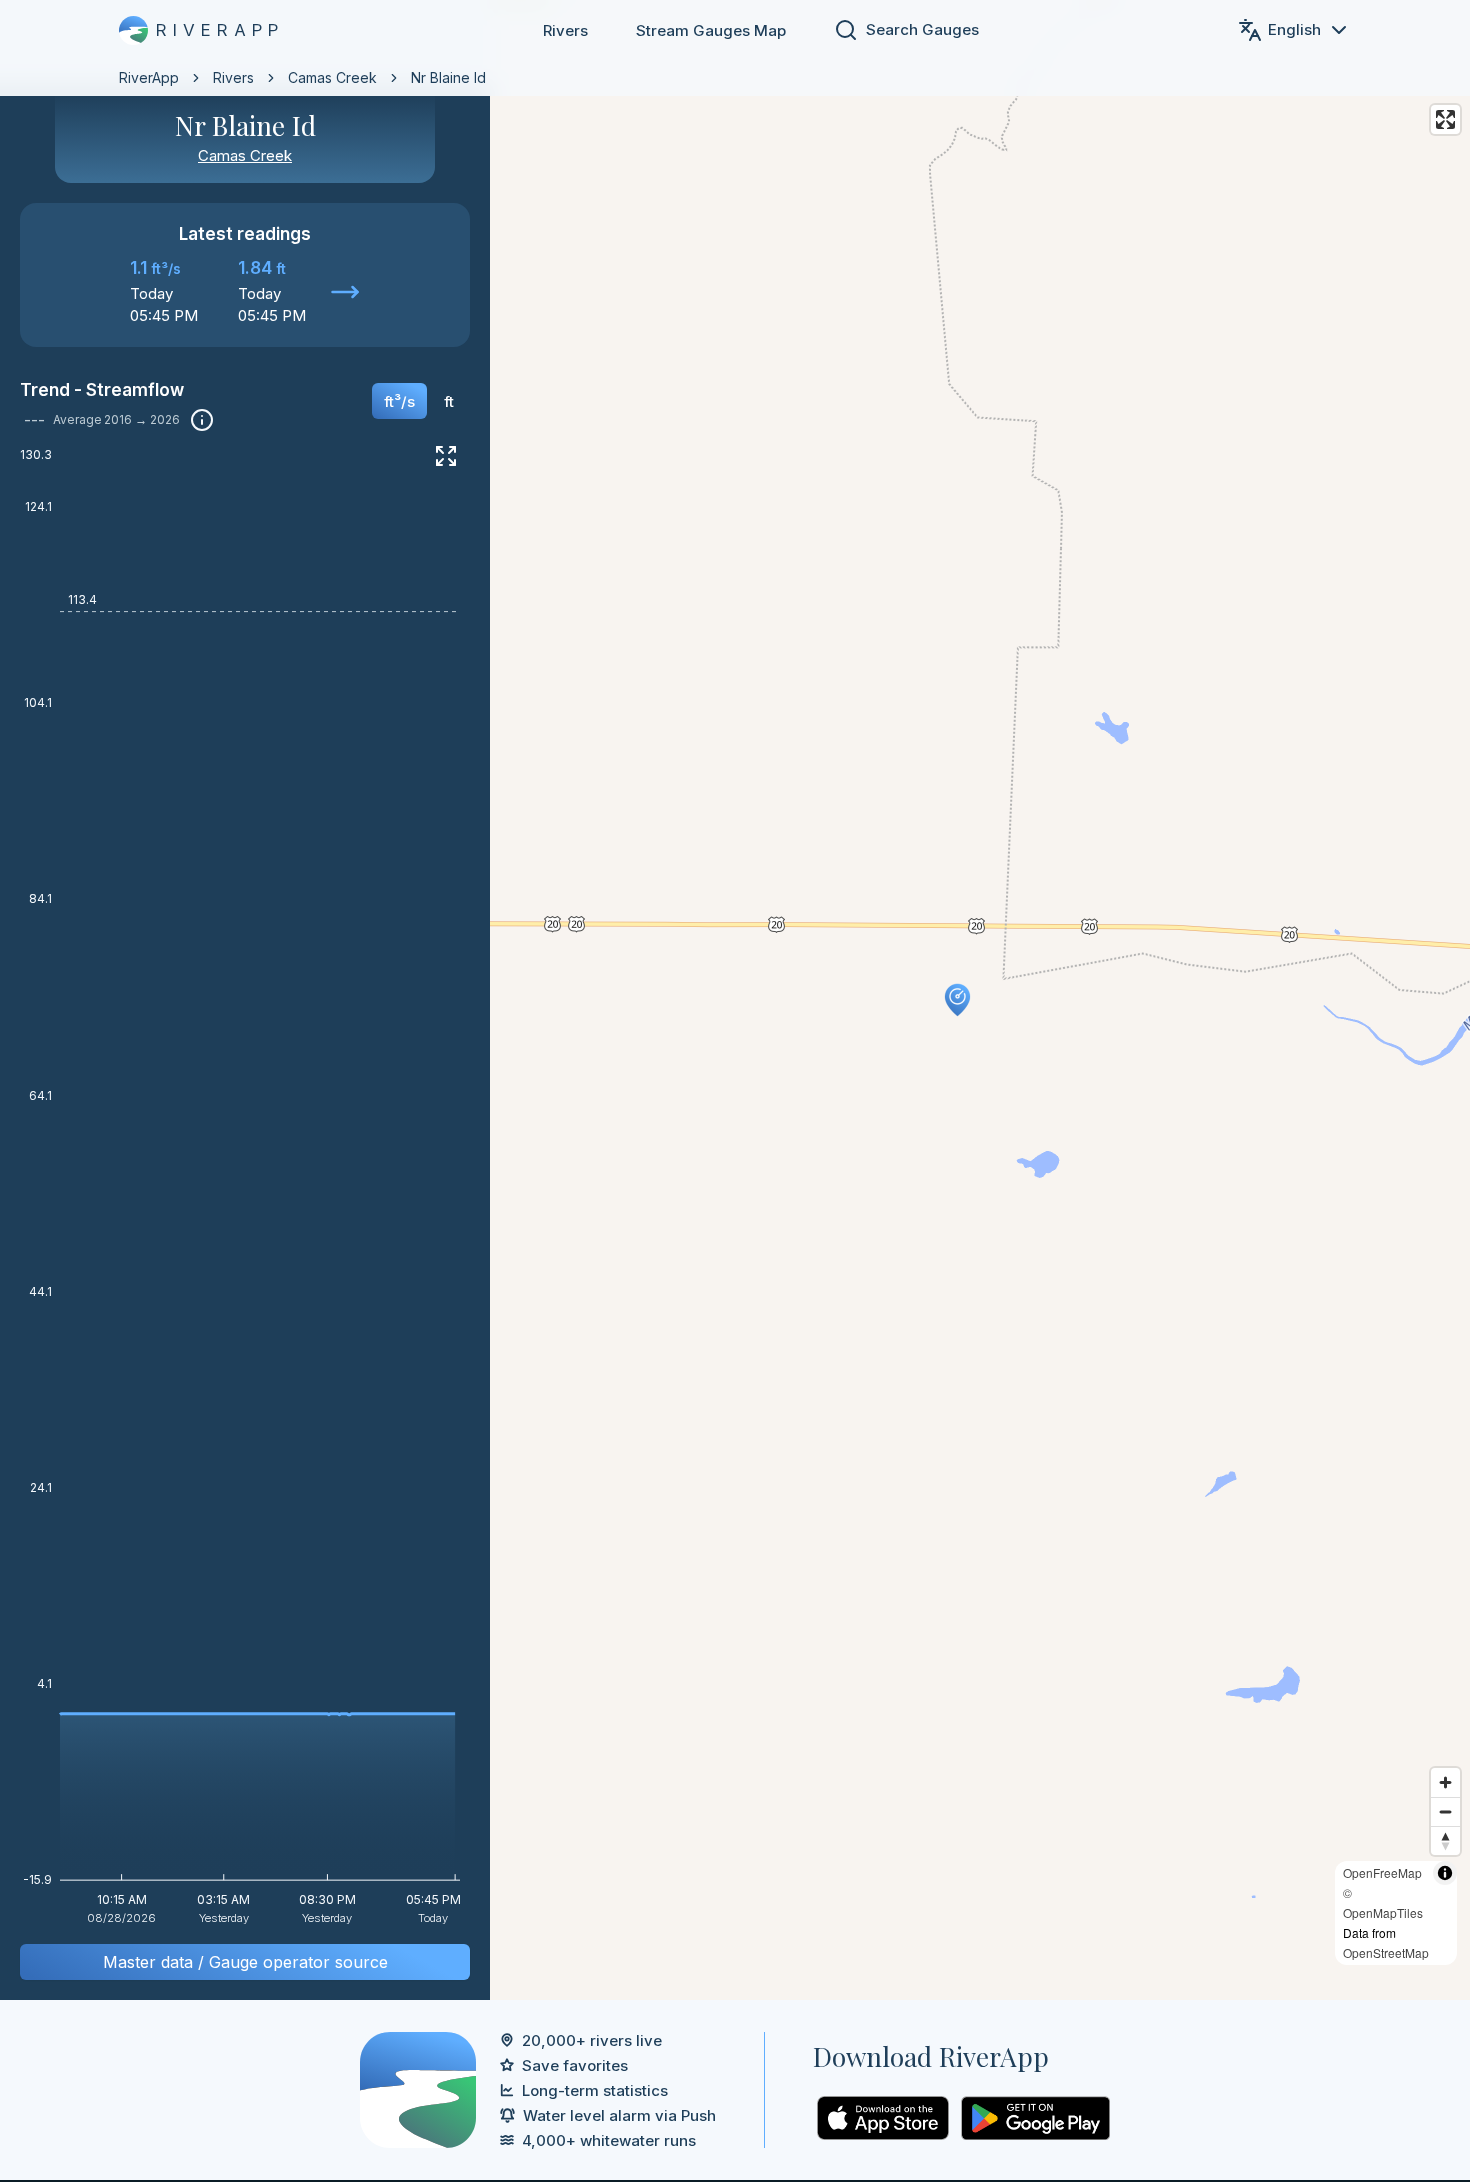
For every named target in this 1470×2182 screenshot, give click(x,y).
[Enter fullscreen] (1445, 119)
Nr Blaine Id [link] (448, 77)
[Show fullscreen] (446, 456)
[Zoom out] (1445, 1811)
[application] (245, 1193)
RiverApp (149, 77)
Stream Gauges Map (711, 30)
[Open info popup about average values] (202, 420)
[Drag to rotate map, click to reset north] (1445, 1840)
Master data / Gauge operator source (245, 1962)
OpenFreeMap (1382, 1872)
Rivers (565, 30)
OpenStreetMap (1386, 1952)
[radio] (399, 401)
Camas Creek (332, 77)
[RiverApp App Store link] (883, 2118)
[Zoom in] (1445, 1782)
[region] (735, 1000)
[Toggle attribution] (1445, 1873)
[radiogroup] (419, 408)
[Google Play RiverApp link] (1035, 2118)
